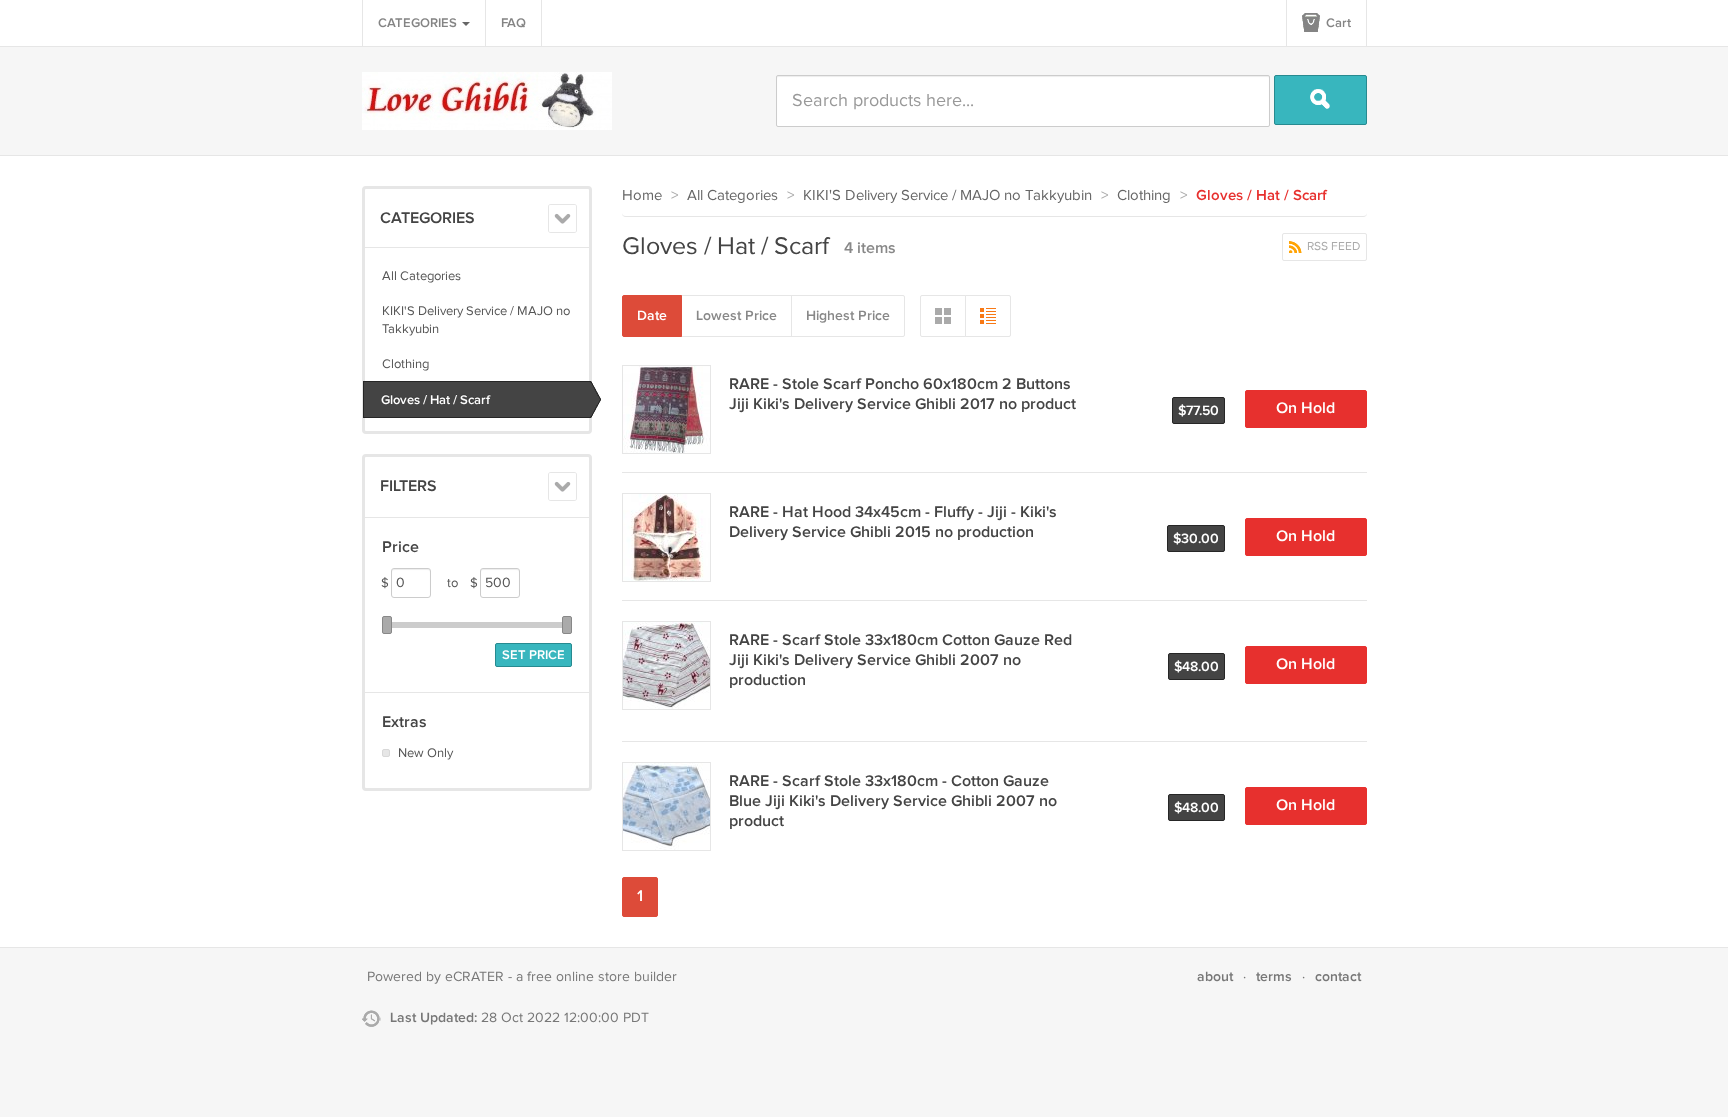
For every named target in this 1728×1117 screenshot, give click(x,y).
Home (642, 195)
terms (1274, 976)
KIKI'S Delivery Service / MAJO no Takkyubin (476, 320)
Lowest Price (736, 315)
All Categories (421, 276)
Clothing (405, 364)
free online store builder (602, 977)
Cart (1337, 23)
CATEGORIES (419, 23)
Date (652, 315)
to (462, 583)
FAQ (513, 23)
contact (1338, 976)
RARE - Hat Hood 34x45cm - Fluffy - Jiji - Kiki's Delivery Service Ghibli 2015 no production (893, 522)
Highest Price (848, 315)
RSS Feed (1332, 246)
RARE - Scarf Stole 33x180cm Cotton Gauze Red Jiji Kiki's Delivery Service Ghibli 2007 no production (900, 660)
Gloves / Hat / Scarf (435, 400)
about (1215, 976)
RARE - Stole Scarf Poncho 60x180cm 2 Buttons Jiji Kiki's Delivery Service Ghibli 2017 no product (902, 394)
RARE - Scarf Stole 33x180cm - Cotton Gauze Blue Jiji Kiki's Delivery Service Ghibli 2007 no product (893, 801)
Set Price (533, 655)
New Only (425, 753)
